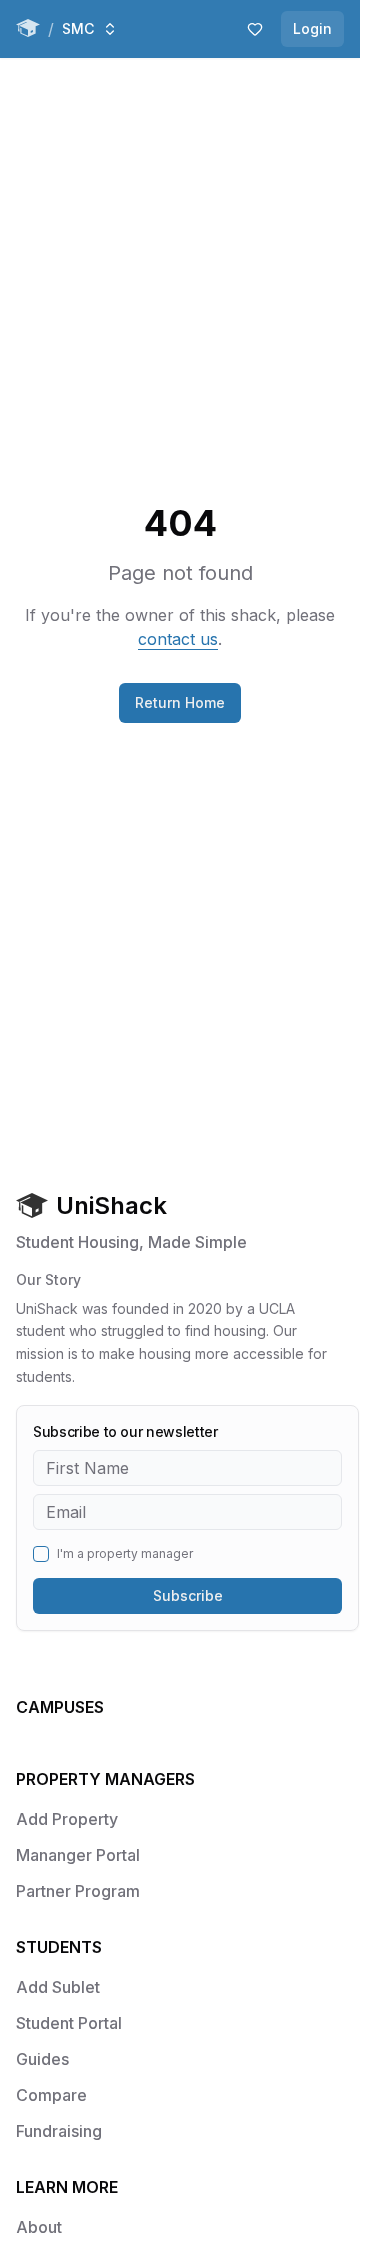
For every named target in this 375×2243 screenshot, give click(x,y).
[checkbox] (41, 1554)
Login (312, 28)
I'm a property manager (125, 1554)
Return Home (180, 702)
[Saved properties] (255, 29)
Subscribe (188, 1595)
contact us (178, 639)
